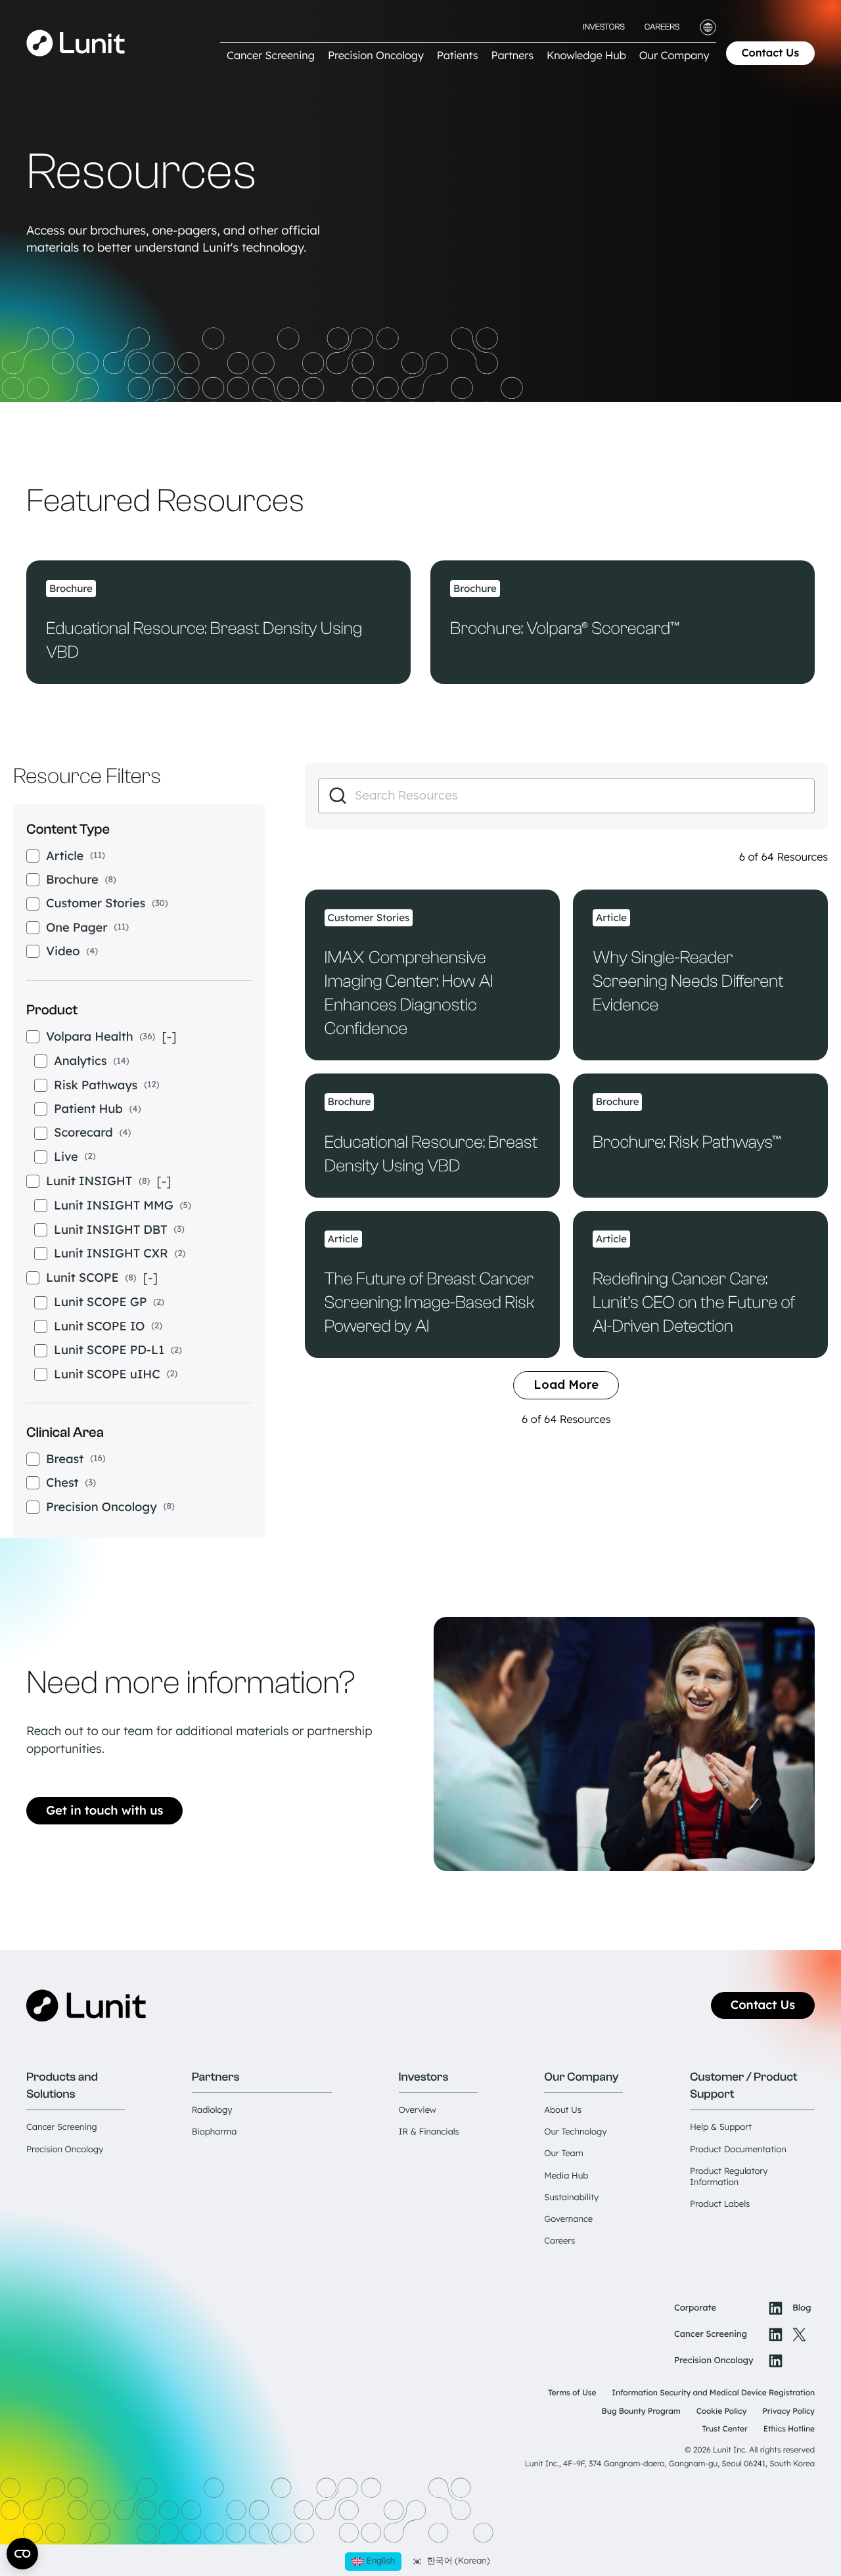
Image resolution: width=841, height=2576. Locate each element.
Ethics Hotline (789, 2429)
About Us (563, 2110)
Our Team (563, 2154)
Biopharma (214, 2132)
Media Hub (566, 2176)
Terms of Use (572, 2392)
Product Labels (720, 2204)
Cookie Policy (722, 2411)
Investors (604, 27)
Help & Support (721, 2127)
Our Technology (575, 2132)
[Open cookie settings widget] (22, 2554)
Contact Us (771, 53)
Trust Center (725, 2429)
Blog (802, 2308)
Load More (566, 1385)
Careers (662, 27)
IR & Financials (429, 2132)
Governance (568, 2219)
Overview (418, 2110)
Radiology (212, 2110)
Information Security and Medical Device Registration (713, 2392)
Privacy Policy (788, 2411)
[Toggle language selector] (708, 27)
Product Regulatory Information (729, 2177)
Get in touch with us (104, 1810)
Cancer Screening (61, 2127)
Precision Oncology (65, 2150)
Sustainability (571, 2198)
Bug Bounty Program (641, 2411)
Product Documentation (738, 2150)
